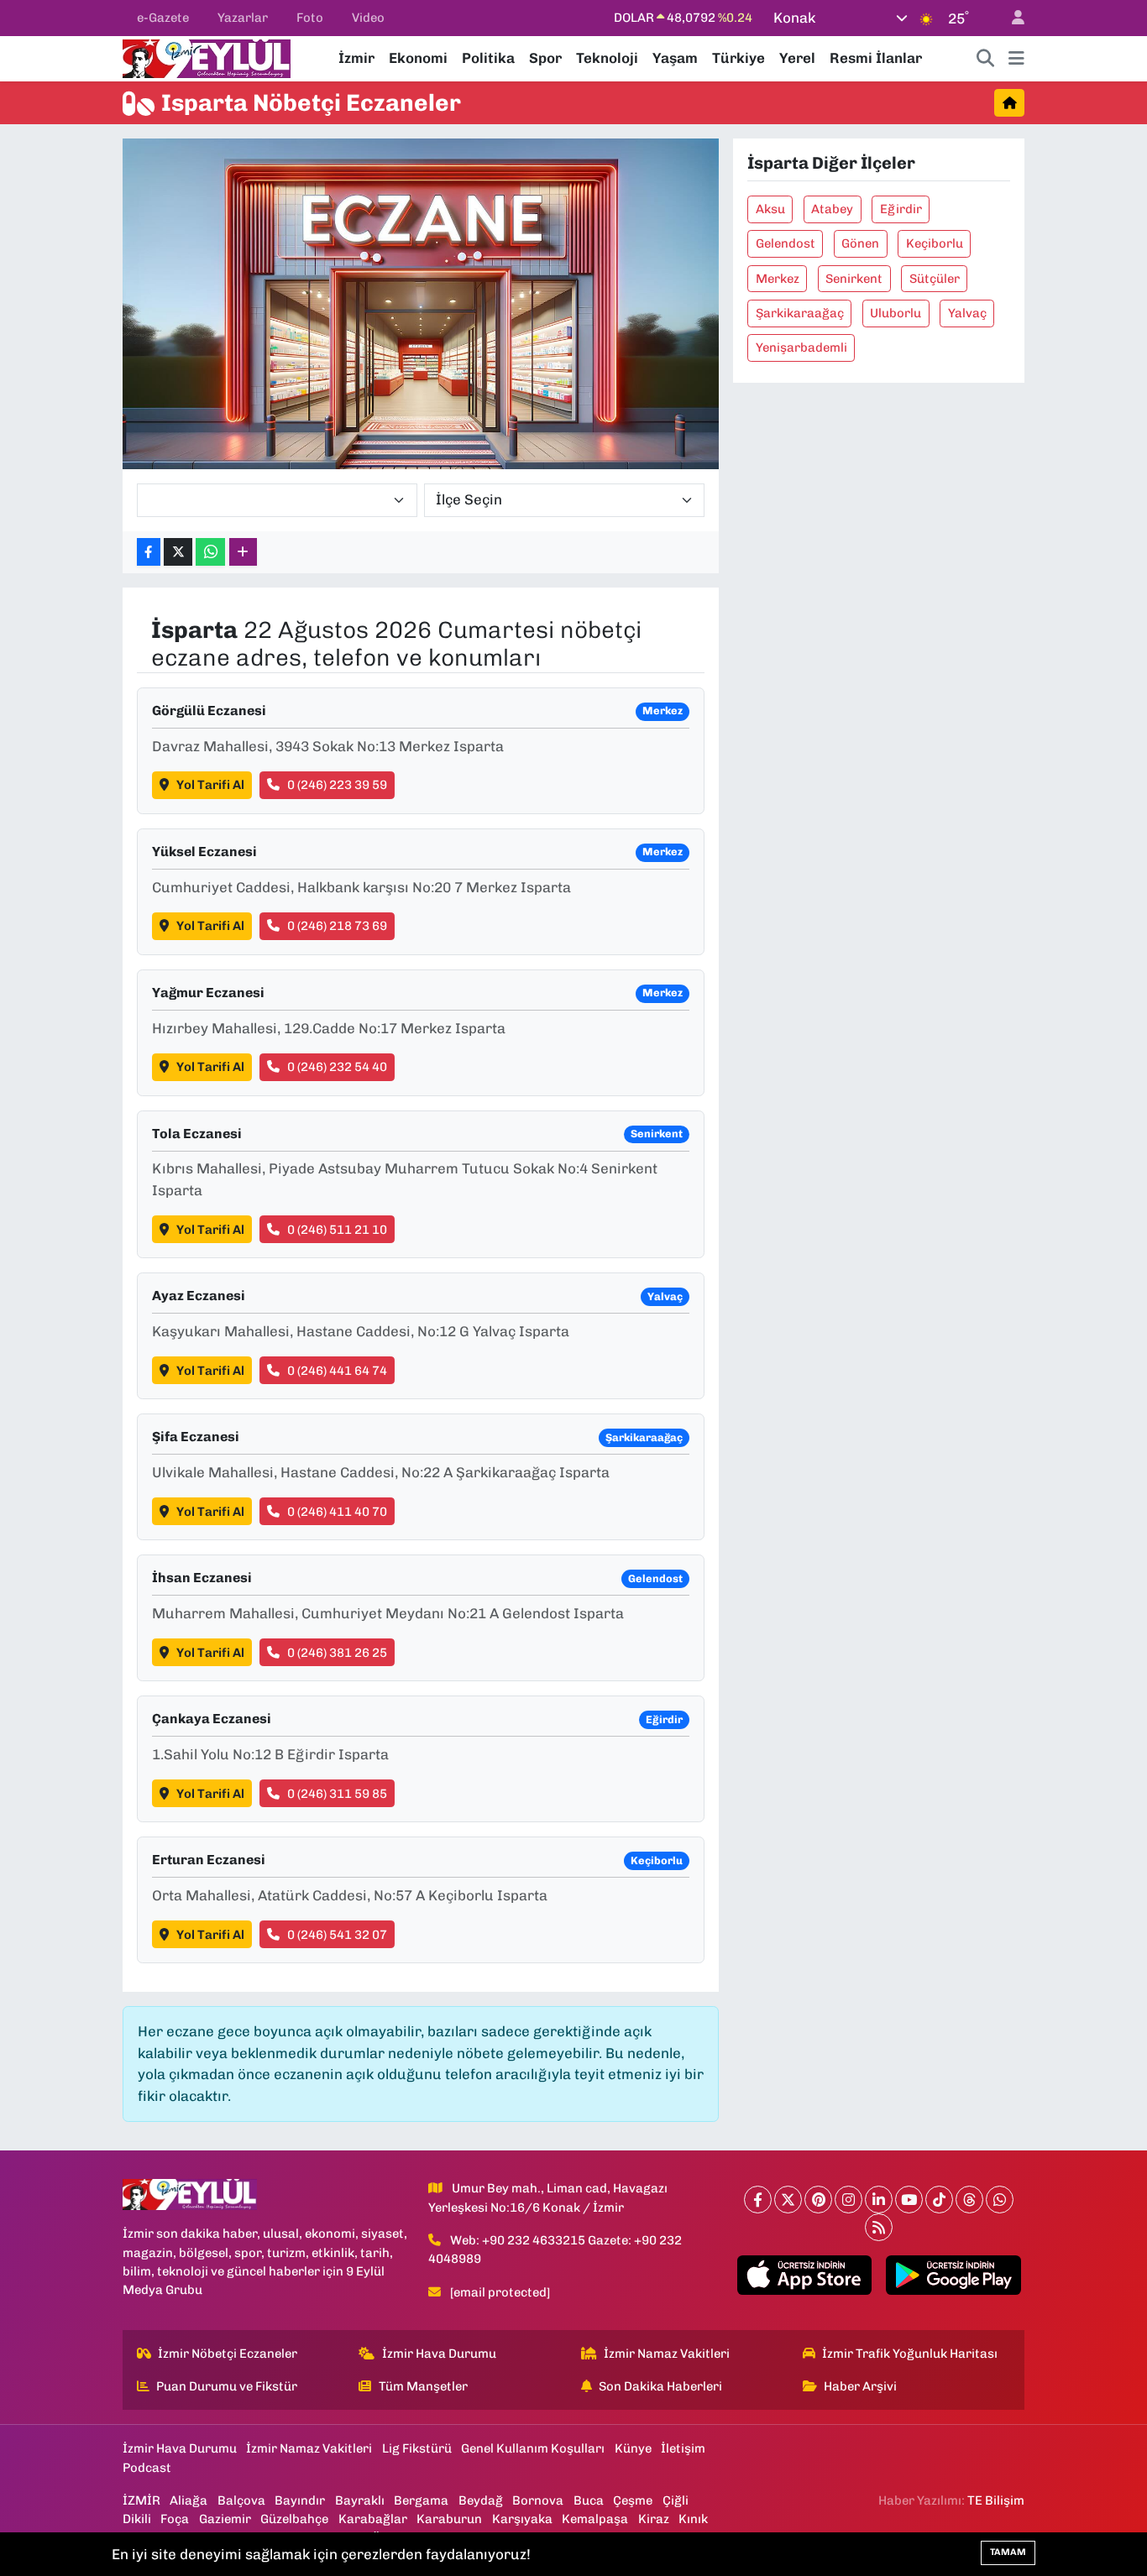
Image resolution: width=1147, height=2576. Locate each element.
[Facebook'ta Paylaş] (149, 552)
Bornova (538, 2500)
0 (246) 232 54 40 (337, 1067)
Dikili (137, 2519)
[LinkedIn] (879, 2200)
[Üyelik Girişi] (1011, 18)
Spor (545, 58)
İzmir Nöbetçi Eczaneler (228, 2354)
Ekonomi (418, 58)
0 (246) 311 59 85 (337, 1794)
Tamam (1008, 2552)
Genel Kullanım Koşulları (533, 2448)
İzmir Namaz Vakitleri (667, 2354)
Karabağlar (373, 2519)
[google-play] (953, 2276)
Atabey (832, 209)
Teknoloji (607, 58)
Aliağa (189, 2500)
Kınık (693, 2519)
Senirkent (854, 279)
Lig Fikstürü (417, 2448)
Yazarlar (243, 18)
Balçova (241, 2500)
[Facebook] (758, 2200)
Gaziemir (225, 2519)
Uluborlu (896, 313)
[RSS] (879, 2227)
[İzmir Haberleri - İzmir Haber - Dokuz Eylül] (207, 57)
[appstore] (804, 2276)
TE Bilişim (996, 2500)
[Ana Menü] (1016, 59)
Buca (589, 2500)
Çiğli (676, 2500)
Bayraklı (360, 2500)
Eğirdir (901, 209)
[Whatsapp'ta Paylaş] (210, 552)
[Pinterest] (818, 2200)
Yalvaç (967, 313)
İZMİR (141, 2500)
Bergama (421, 2500)
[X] (788, 2200)
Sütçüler (935, 279)
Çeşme (633, 2500)
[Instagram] (848, 2200)
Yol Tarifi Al (210, 785)
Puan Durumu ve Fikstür (227, 2386)
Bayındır (300, 2500)
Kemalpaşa (595, 2519)
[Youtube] (909, 2200)
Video (368, 18)
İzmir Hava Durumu (439, 2354)
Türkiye (738, 58)
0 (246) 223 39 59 (337, 785)
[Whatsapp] (1000, 2200)
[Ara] (986, 59)
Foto (310, 18)
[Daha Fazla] (243, 552)
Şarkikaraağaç (800, 313)
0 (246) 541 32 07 (337, 1935)
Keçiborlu (935, 243)
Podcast (147, 2468)
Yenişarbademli (801, 347)
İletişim (683, 2448)
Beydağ (481, 2500)
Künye (633, 2448)
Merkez (778, 279)
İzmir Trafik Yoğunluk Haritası (910, 2354)
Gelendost (786, 243)
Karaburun (449, 2519)
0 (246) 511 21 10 (337, 1230)
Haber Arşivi (860, 2386)
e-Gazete (163, 18)
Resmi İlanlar (876, 58)
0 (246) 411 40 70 (337, 1512)
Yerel (797, 58)
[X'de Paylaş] (178, 552)
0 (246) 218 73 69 (337, 926)
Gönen (860, 243)
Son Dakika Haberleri (660, 2386)
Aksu (770, 209)
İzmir (356, 58)
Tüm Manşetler (423, 2386)
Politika (488, 58)
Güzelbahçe (294, 2519)
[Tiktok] (939, 2200)
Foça (175, 2519)
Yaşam (675, 58)
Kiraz (654, 2519)
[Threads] (969, 2200)
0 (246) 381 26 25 (337, 1653)
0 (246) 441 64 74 (337, 1371)
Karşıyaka (522, 2519)
